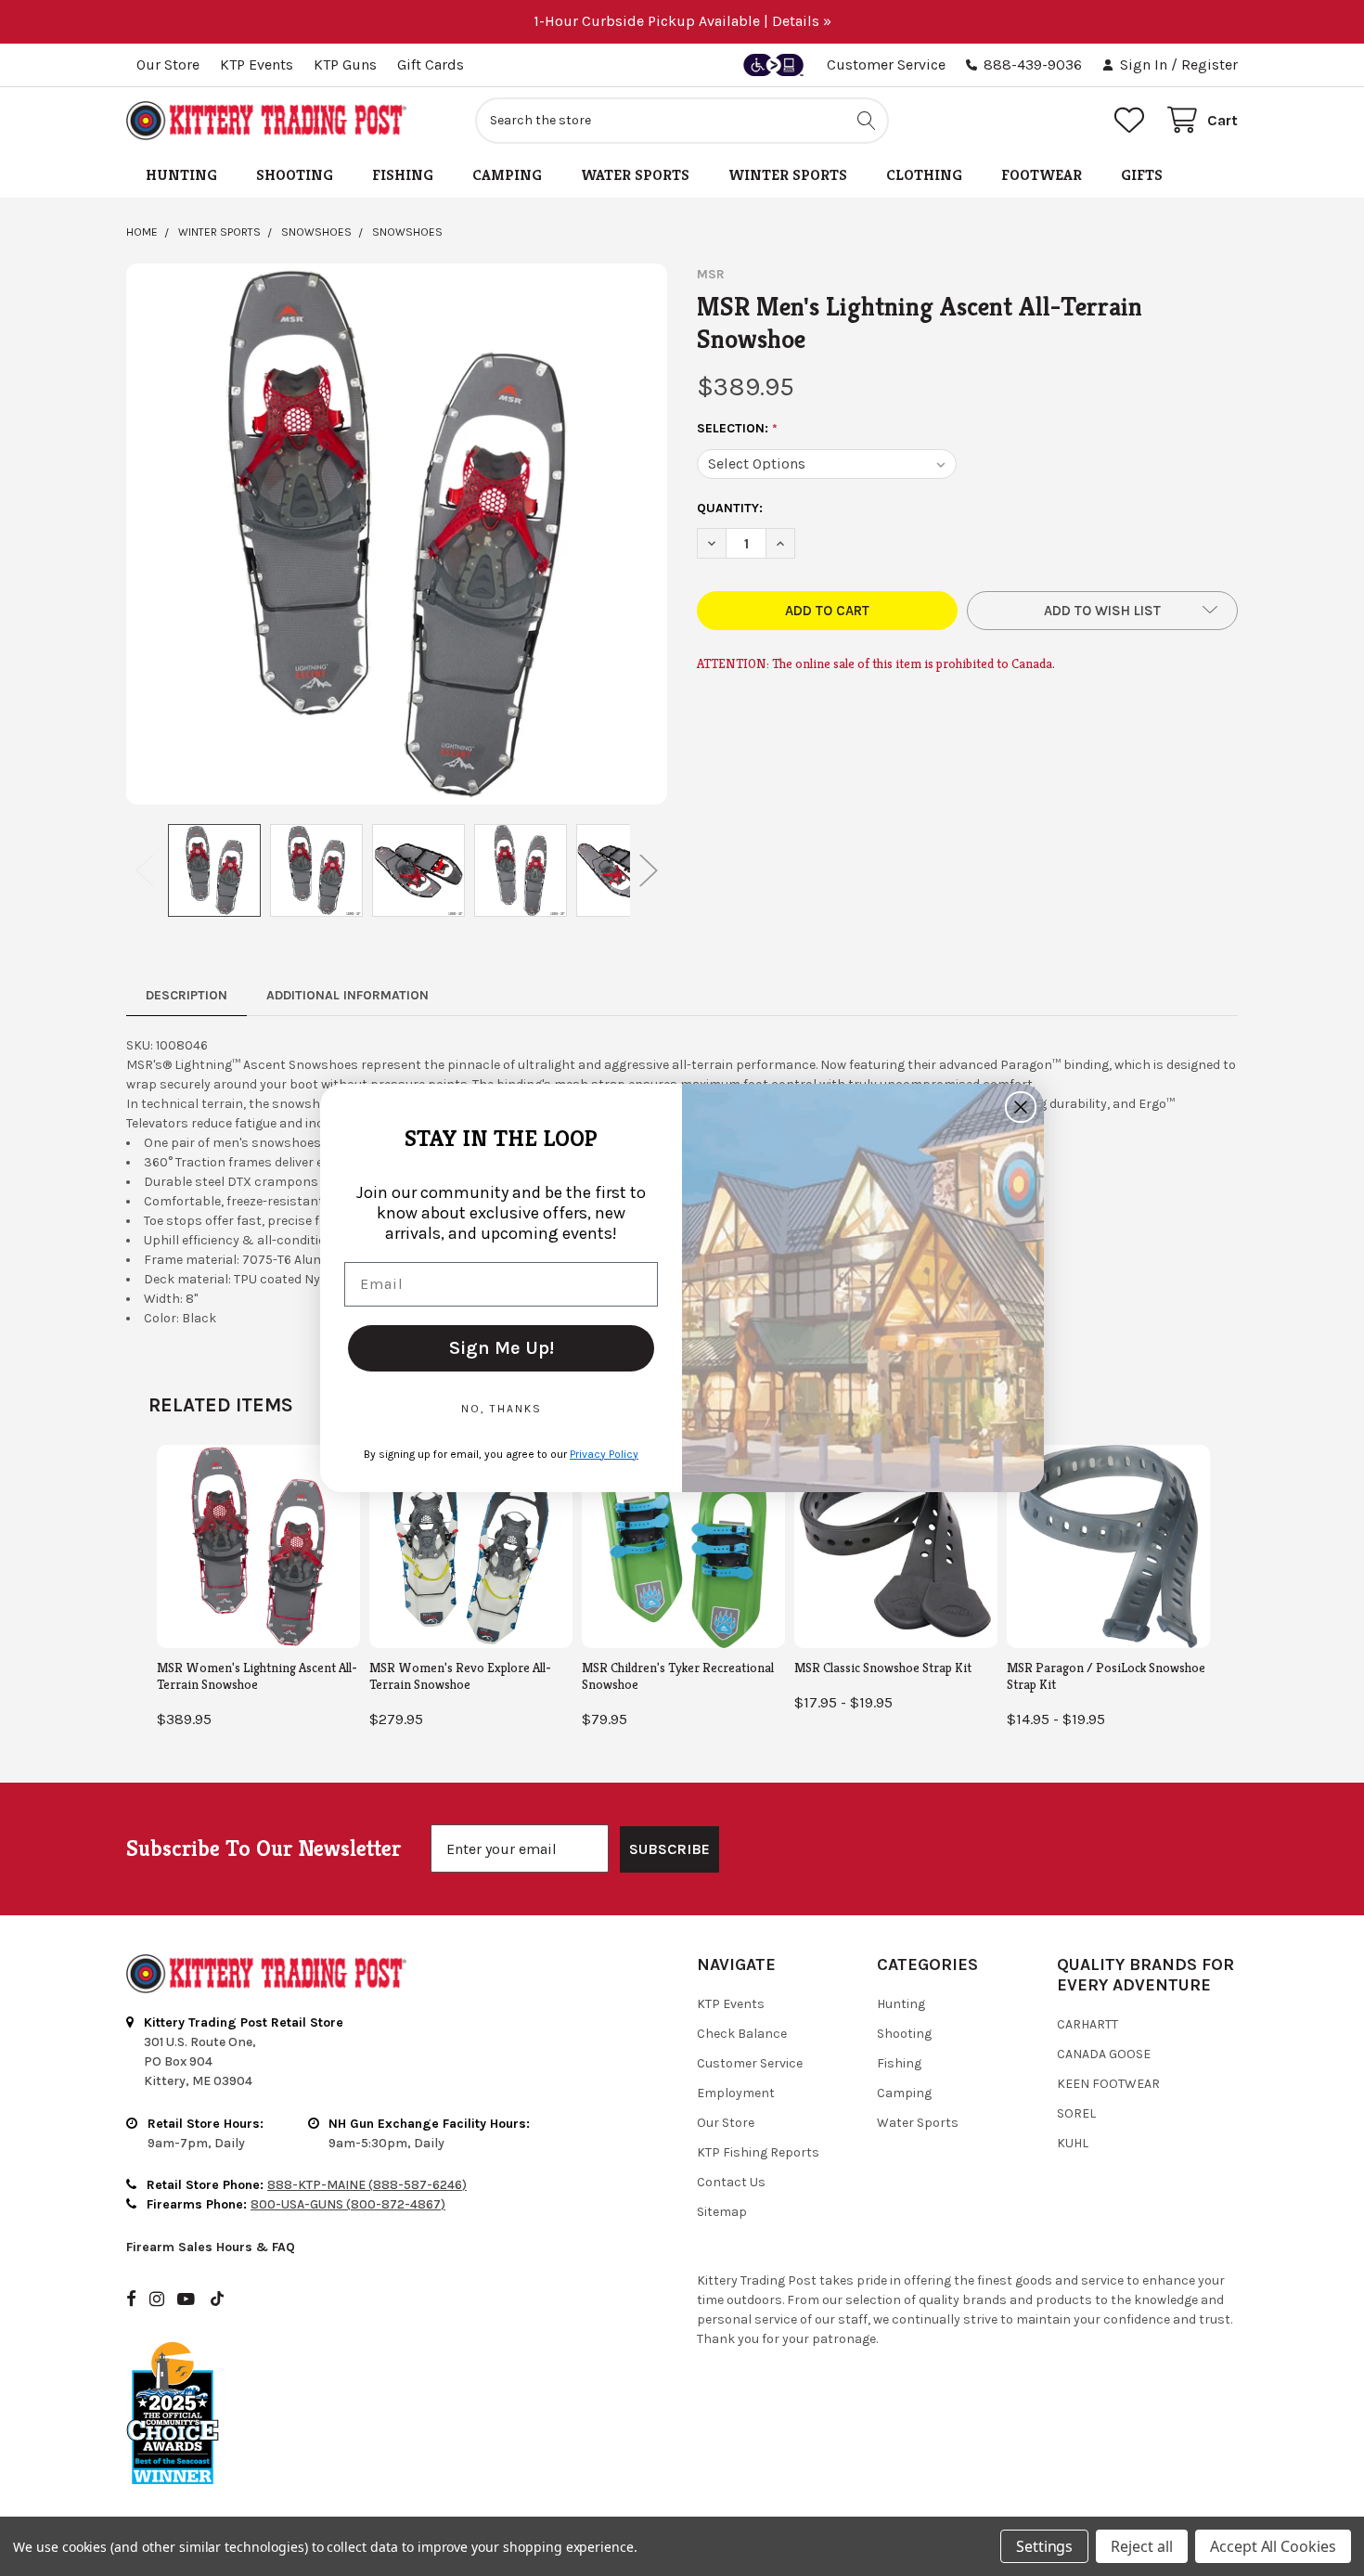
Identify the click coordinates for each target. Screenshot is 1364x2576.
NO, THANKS (502, 1409)
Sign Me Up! (502, 1348)
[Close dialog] (1021, 1107)
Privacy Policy (604, 1454)
